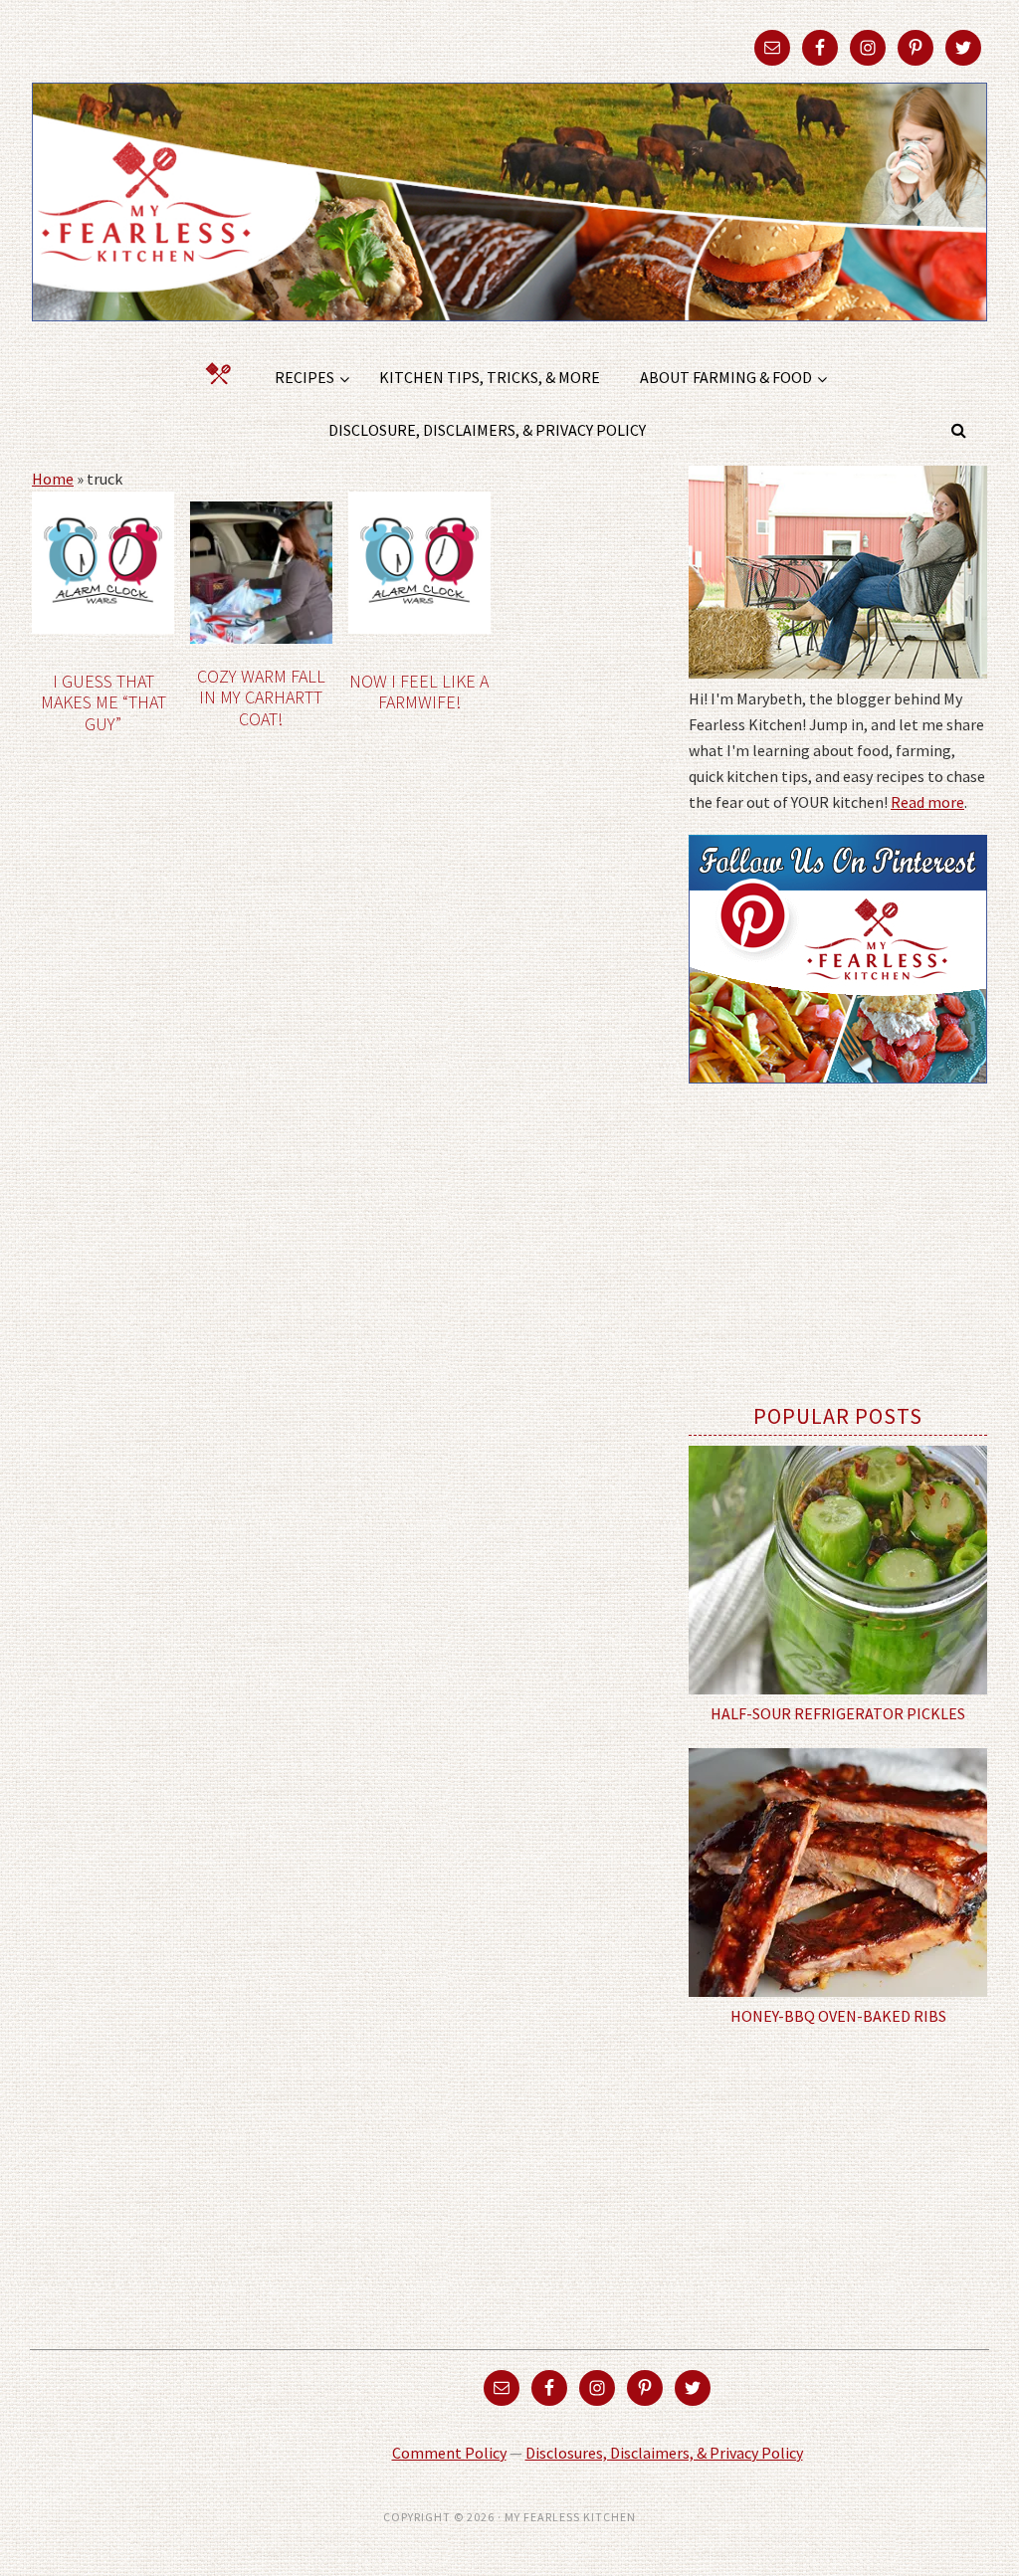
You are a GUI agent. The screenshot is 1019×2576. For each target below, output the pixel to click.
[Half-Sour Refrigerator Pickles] (838, 1570)
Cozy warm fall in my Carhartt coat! (261, 697)
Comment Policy (449, 2453)
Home (53, 479)
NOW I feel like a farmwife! (419, 692)
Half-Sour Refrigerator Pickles (838, 1713)
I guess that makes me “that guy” (103, 702)
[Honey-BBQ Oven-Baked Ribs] (838, 1873)
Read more (927, 802)
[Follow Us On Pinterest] (838, 1097)
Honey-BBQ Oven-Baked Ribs (838, 2016)
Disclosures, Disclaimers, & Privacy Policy (664, 2453)
